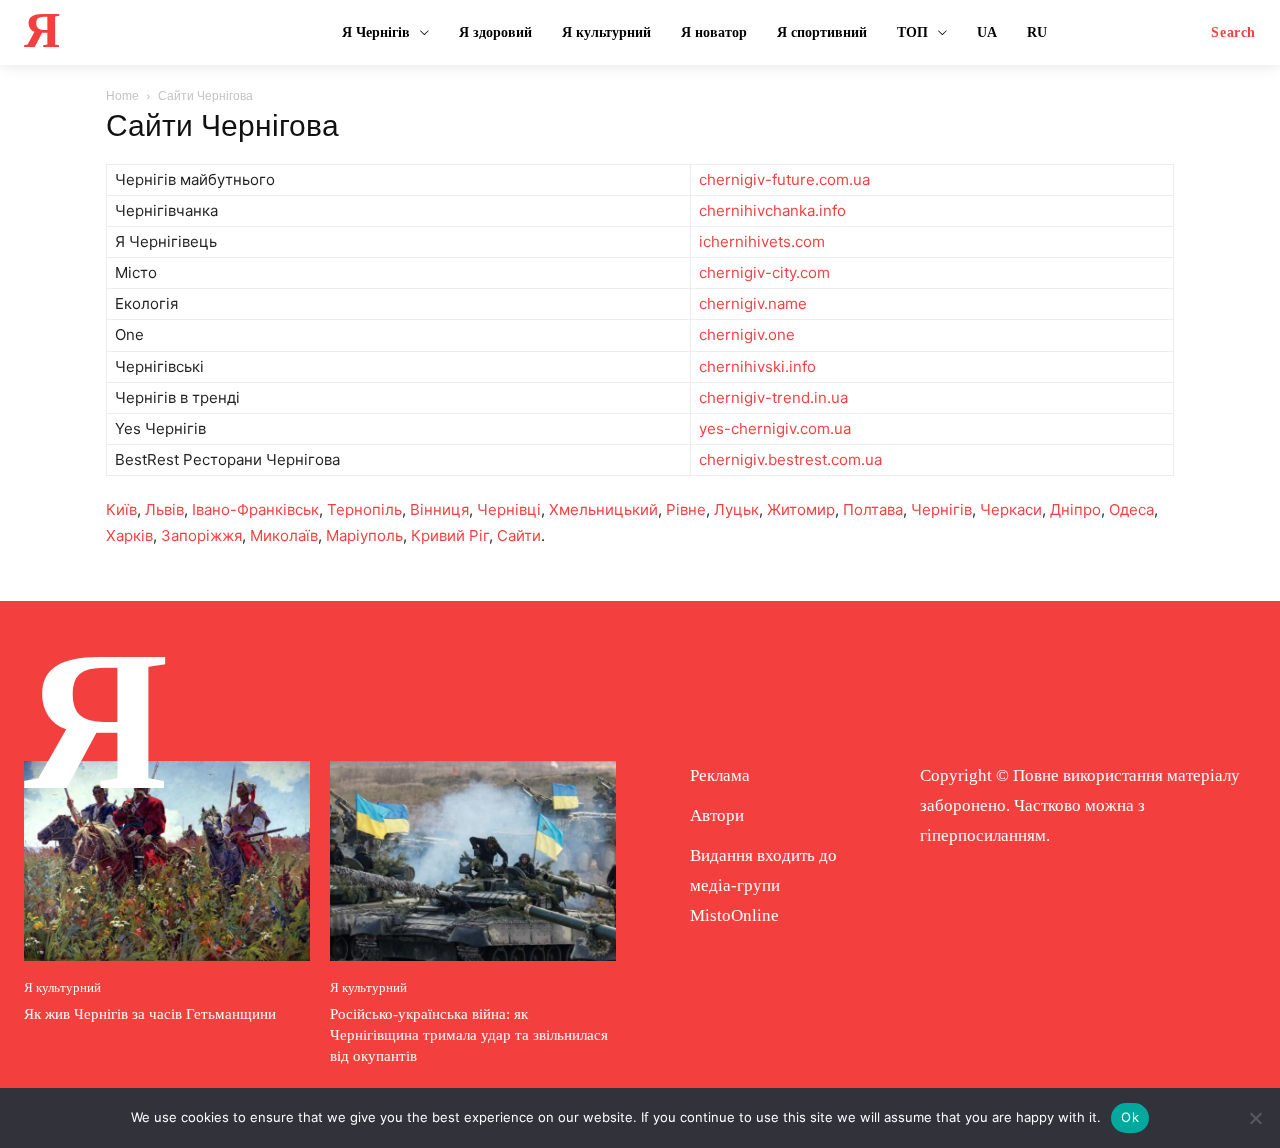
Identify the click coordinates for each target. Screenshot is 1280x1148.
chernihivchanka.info (772, 210)
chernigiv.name (753, 303)
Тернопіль (364, 509)
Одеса (1131, 509)
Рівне (686, 509)
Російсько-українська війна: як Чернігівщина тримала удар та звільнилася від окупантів (469, 1035)
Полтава (873, 509)
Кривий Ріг (450, 535)
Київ (121, 509)
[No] (1255, 1118)
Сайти (519, 535)
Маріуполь (364, 535)
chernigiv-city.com (764, 272)
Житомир (801, 509)
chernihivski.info (757, 366)
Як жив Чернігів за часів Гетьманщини (150, 1014)
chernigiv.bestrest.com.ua (790, 459)
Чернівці (509, 509)
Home (122, 96)
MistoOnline (734, 915)
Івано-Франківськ (255, 509)
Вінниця (439, 509)
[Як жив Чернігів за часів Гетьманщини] (167, 861)
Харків (129, 535)
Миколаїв (284, 535)
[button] (1233, 33)
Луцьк (736, 509)
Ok (1130, 1117)
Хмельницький (603, 509)
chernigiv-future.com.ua (784, 179)
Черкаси (1011, 509)
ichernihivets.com (762, 241)
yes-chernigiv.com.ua (775, 428)
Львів (164, 509)
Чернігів (941, 509)
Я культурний (62, 987)
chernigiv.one (747, 334)
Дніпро (1075, 509)
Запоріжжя (201, 535)
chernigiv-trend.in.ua (773, 397)
